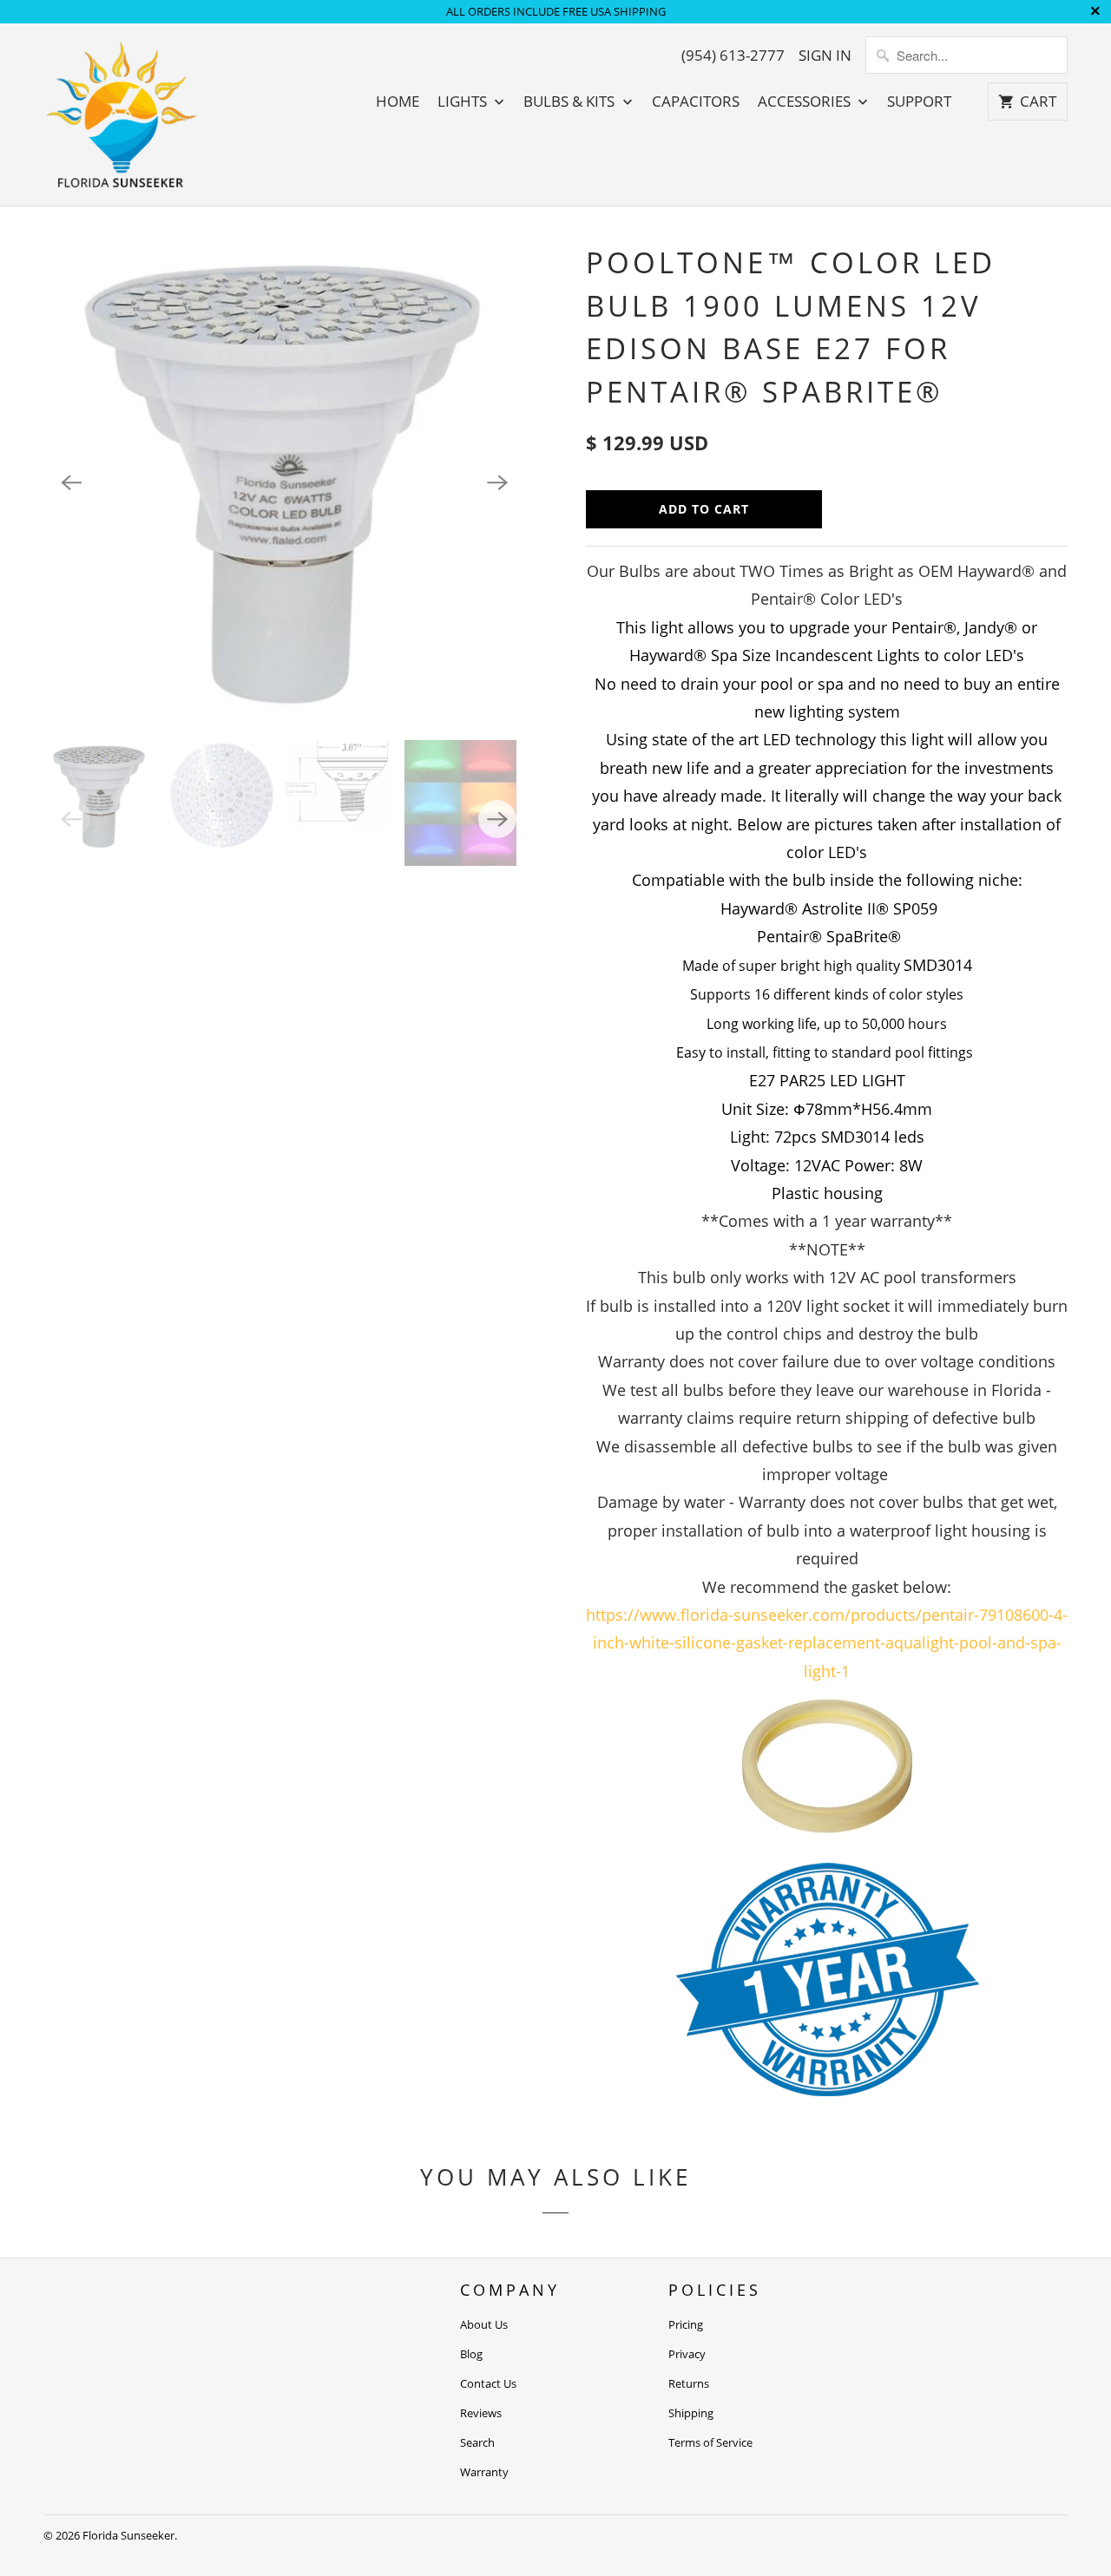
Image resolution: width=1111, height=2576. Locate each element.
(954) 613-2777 (733, 56)
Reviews (481, 2413)
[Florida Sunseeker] (122, 115)
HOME (398, 102)
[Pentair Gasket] (827, 1823)
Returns (689, 2383)
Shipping (691, 2413)
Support (919, 102)
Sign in (825, 56)
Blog (471, 2354)
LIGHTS (464, 102)
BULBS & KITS (571, 102)
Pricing (686, 2324)
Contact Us (488, 2383)
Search (477, 2442)
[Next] (497, 482)
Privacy (687, 2354)
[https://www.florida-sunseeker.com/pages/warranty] (827, 2090)
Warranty (484, 2472)
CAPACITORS (696, 102)
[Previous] (71, 482)
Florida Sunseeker (128, 2535)
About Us (484, 2324)
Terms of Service (710, 2442)
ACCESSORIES (806, 102)
